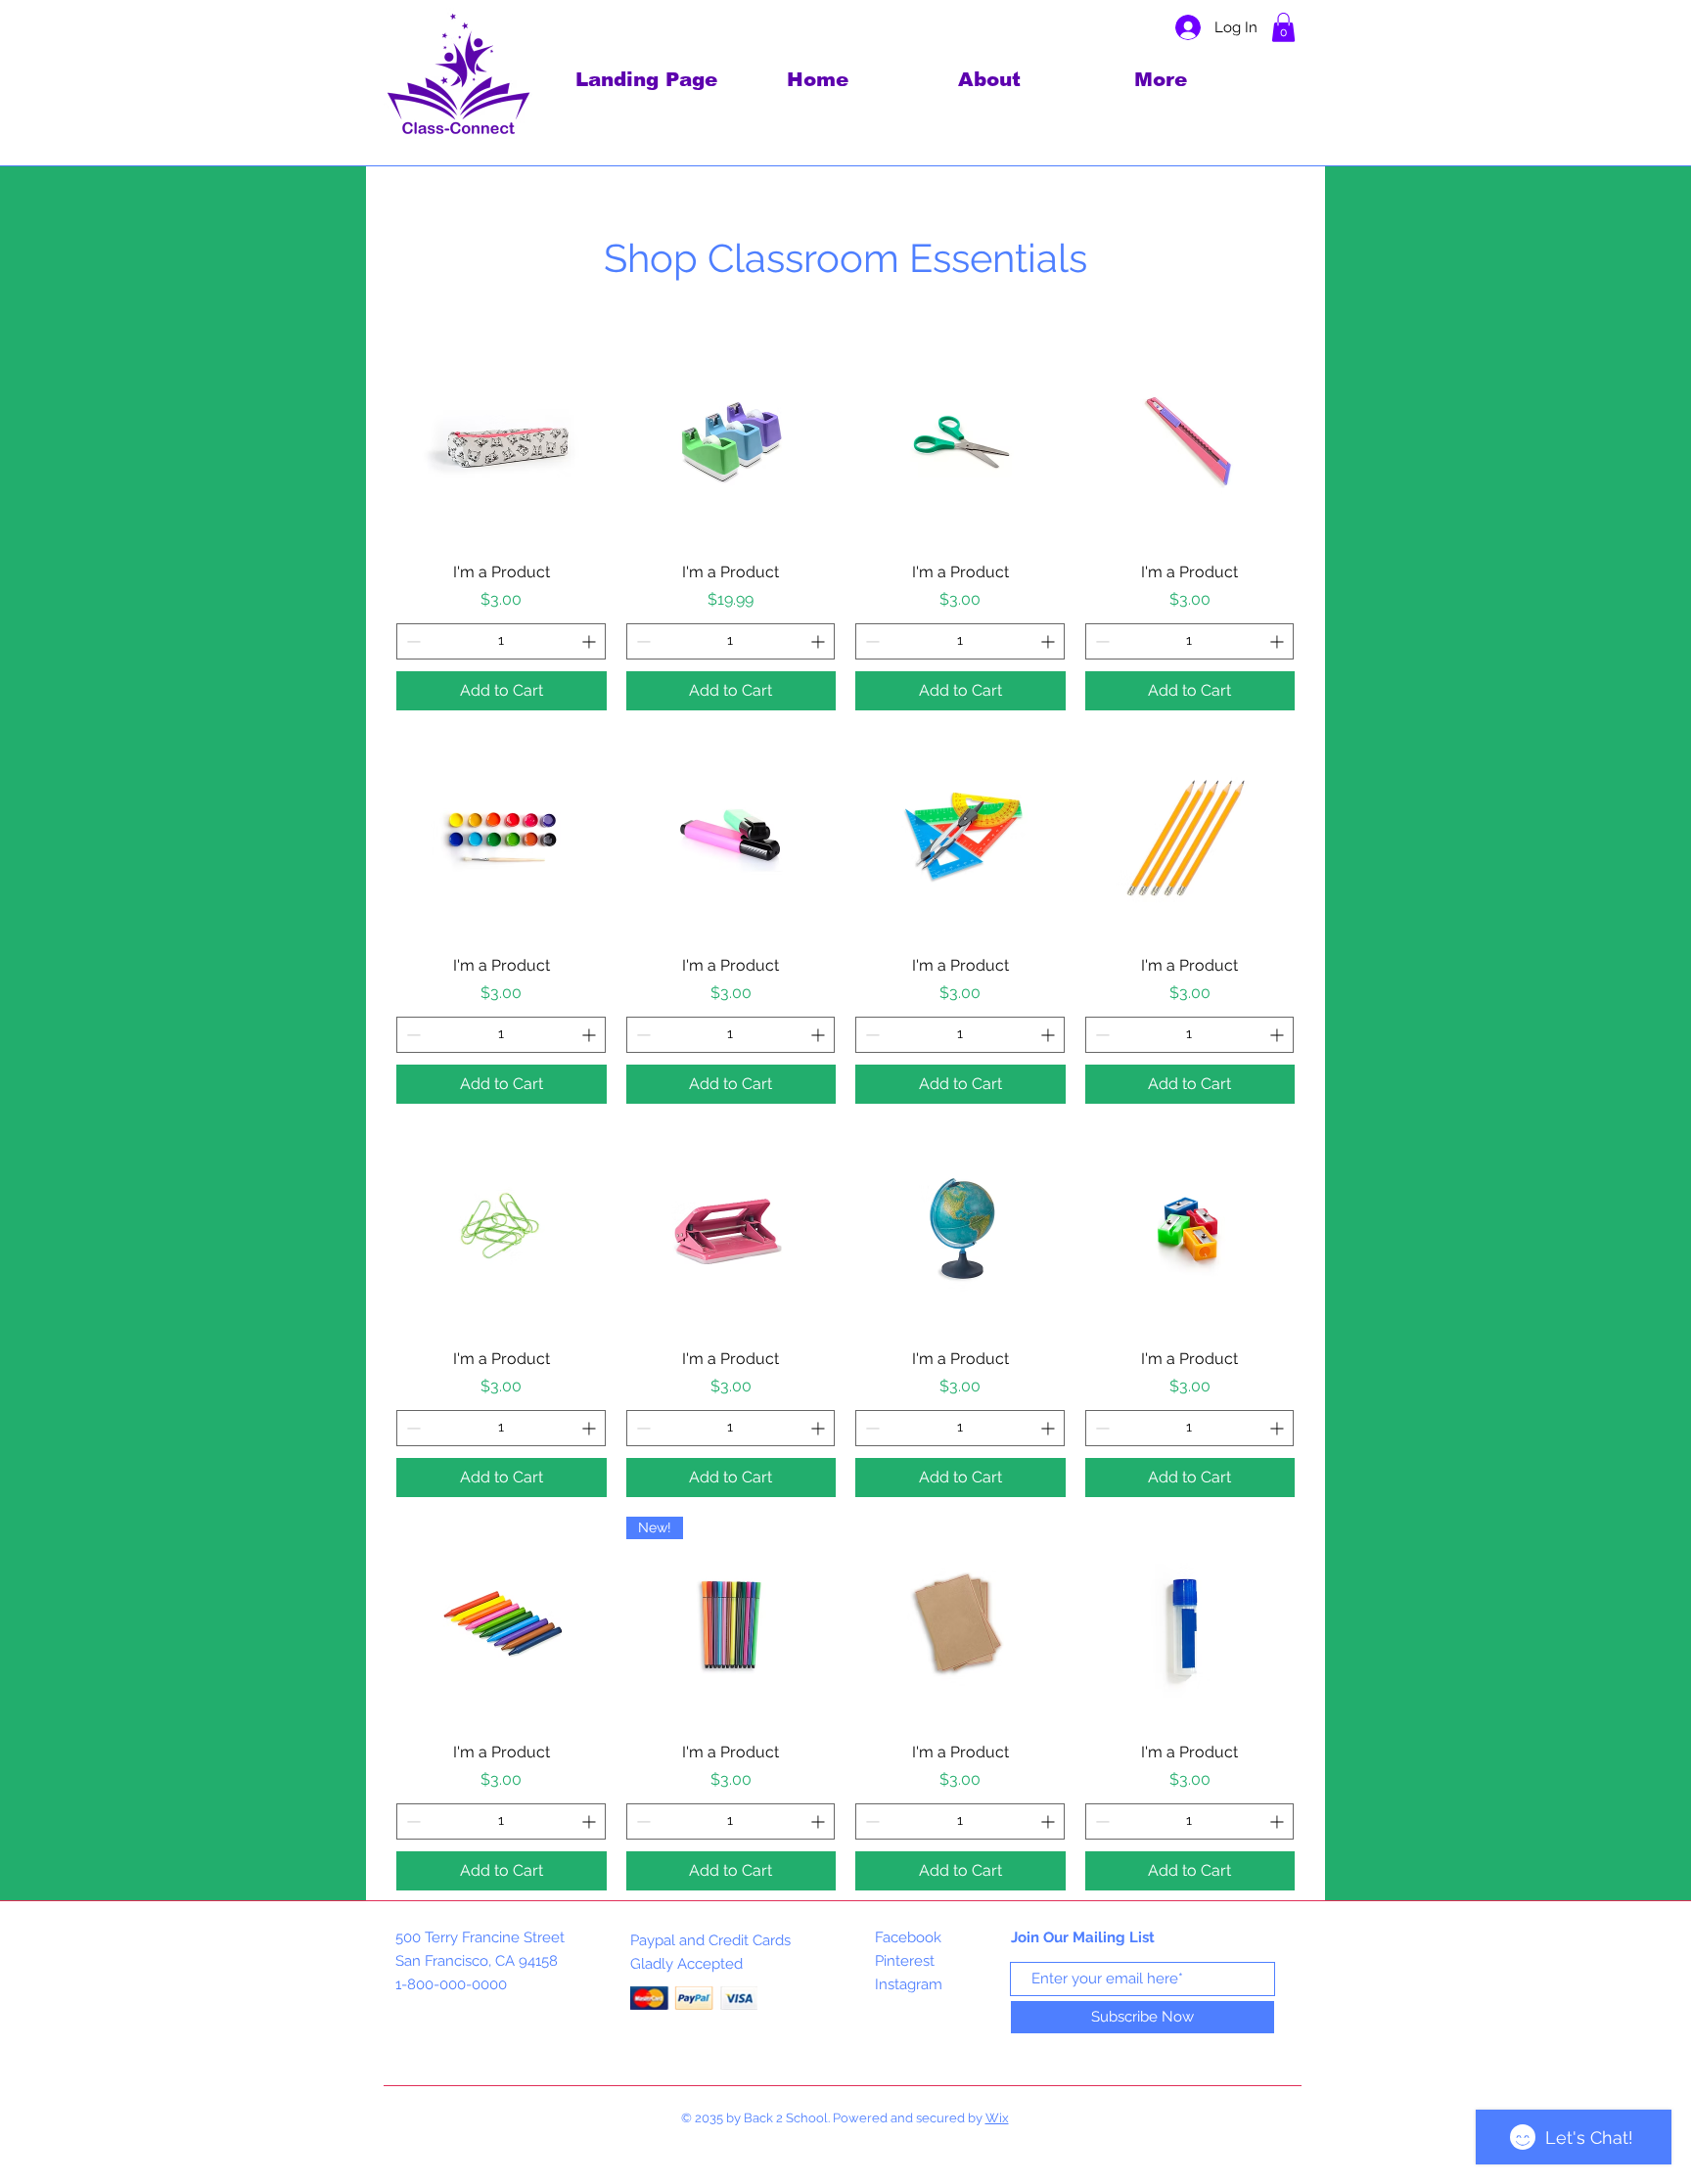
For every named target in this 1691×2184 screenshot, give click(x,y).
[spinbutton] (501, 641)
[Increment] (591, 641)
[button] (1283, 27)
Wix (997, 2118)
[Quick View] (502, 442)
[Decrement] (411, 641)
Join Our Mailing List (1083, 1937)
